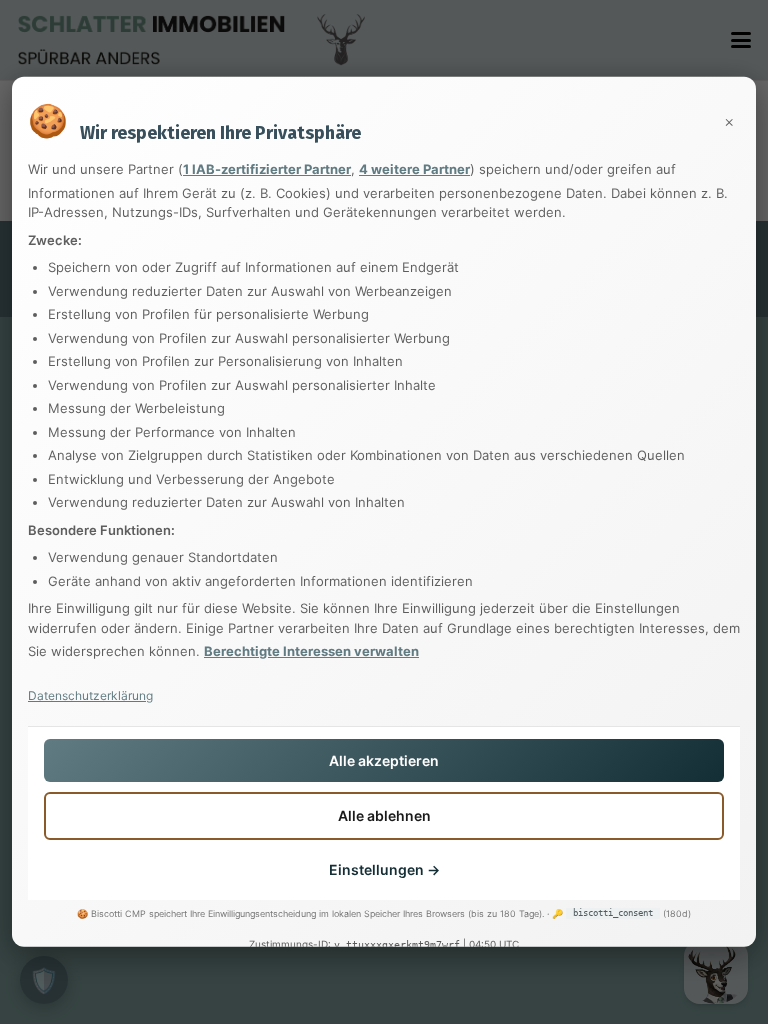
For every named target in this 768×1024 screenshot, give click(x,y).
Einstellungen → (384, 869)
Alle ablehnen (384, 815)
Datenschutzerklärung (90, 694)
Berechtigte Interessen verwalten (311, 651)
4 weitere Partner (414, 169)
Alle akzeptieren (384, 759)
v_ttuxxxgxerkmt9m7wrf (397, 944)
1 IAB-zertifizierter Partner (267, 169)
